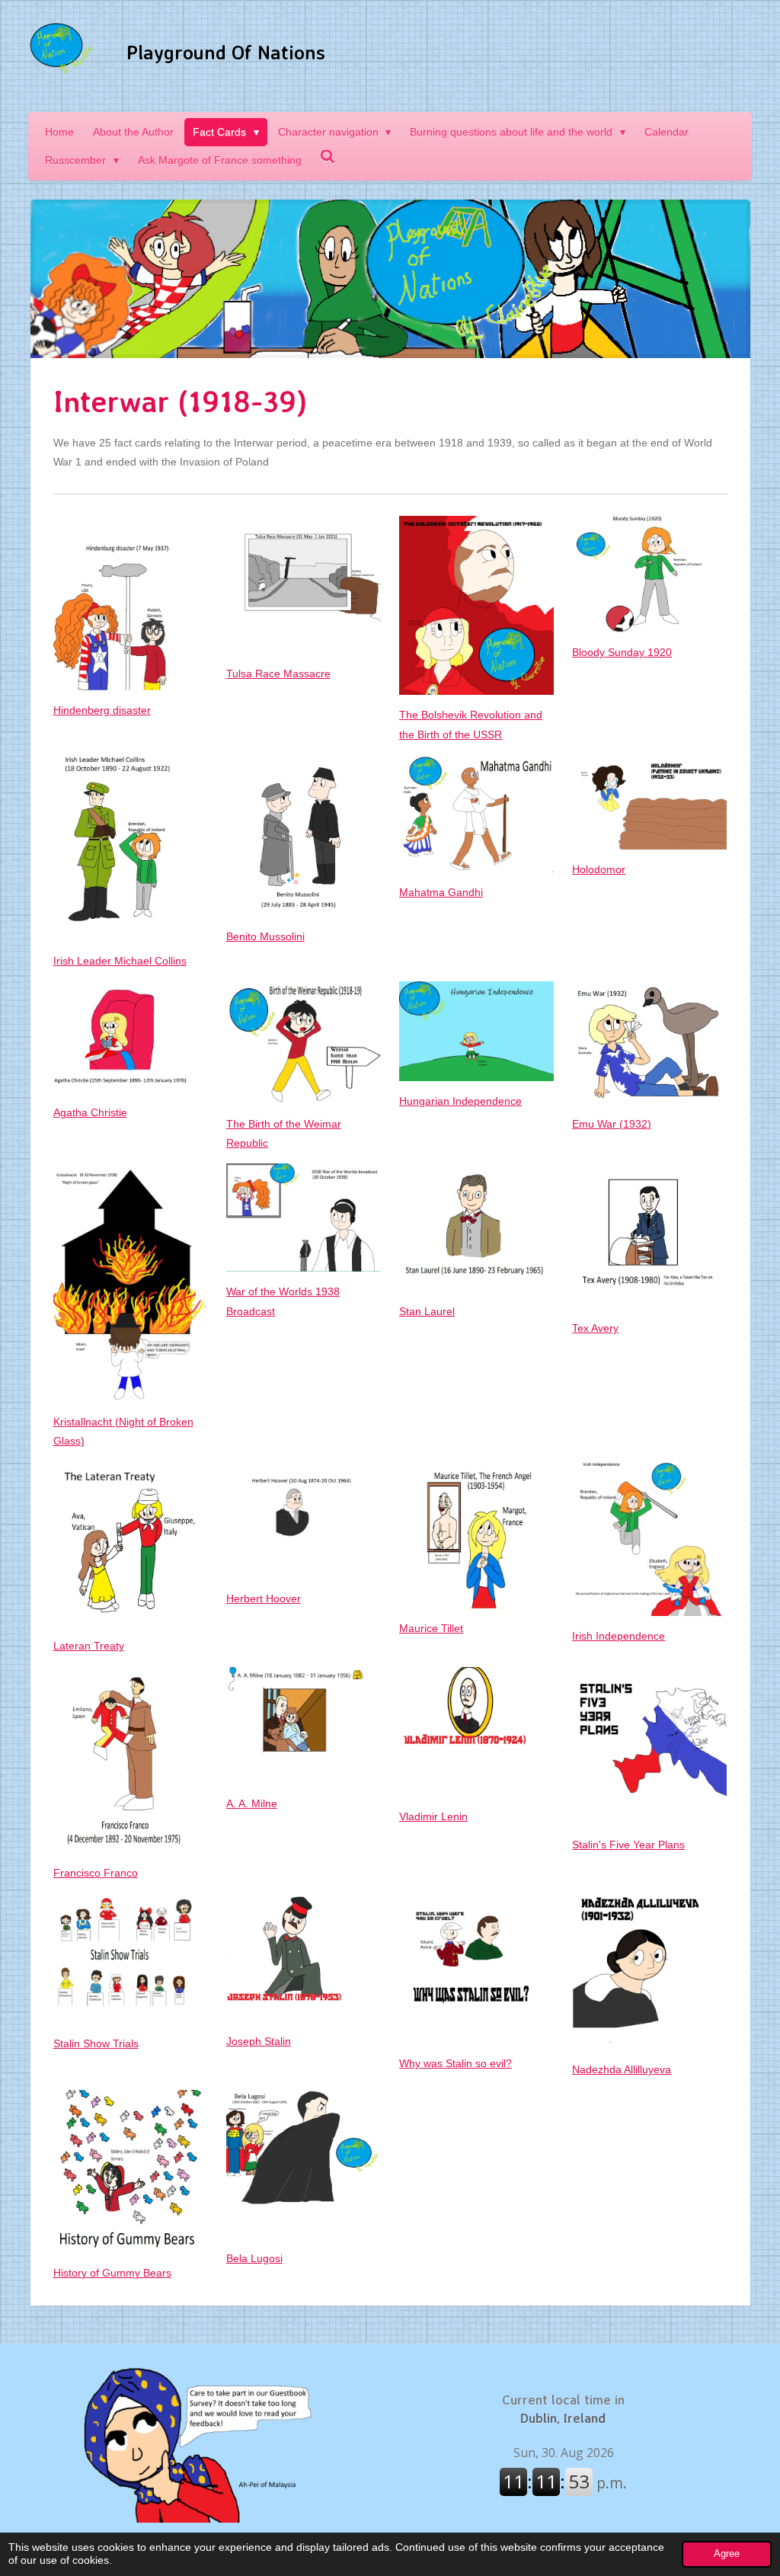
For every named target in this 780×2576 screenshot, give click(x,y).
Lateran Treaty (89, 1646)
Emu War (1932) (612, 1124)
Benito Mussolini (265, 936)
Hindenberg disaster (102, 710)
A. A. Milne (252, 1803)
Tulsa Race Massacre (278, 674)
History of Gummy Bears (112, 2273)
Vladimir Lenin (433, 1816)
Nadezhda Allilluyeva (622, 2069)
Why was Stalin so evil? (456, 2063)
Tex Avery (595, 1328)
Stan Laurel (427, 1311)
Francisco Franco (96, 1873)
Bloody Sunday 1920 (622, 652)
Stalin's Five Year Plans (628, 1845)
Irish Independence (619, 1636)
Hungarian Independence (460, 1101)
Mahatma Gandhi (441, 892)
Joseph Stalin (259, 2041)
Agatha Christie (90, 1112)
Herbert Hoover (264, 1598)
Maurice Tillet (431, 1628)
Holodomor (599, 869)
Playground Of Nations (226, 52)
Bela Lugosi (254, 2258)
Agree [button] (727, 2554)
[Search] (328, 157)
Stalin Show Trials (96, 2043)
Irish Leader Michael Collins (120, 961)
